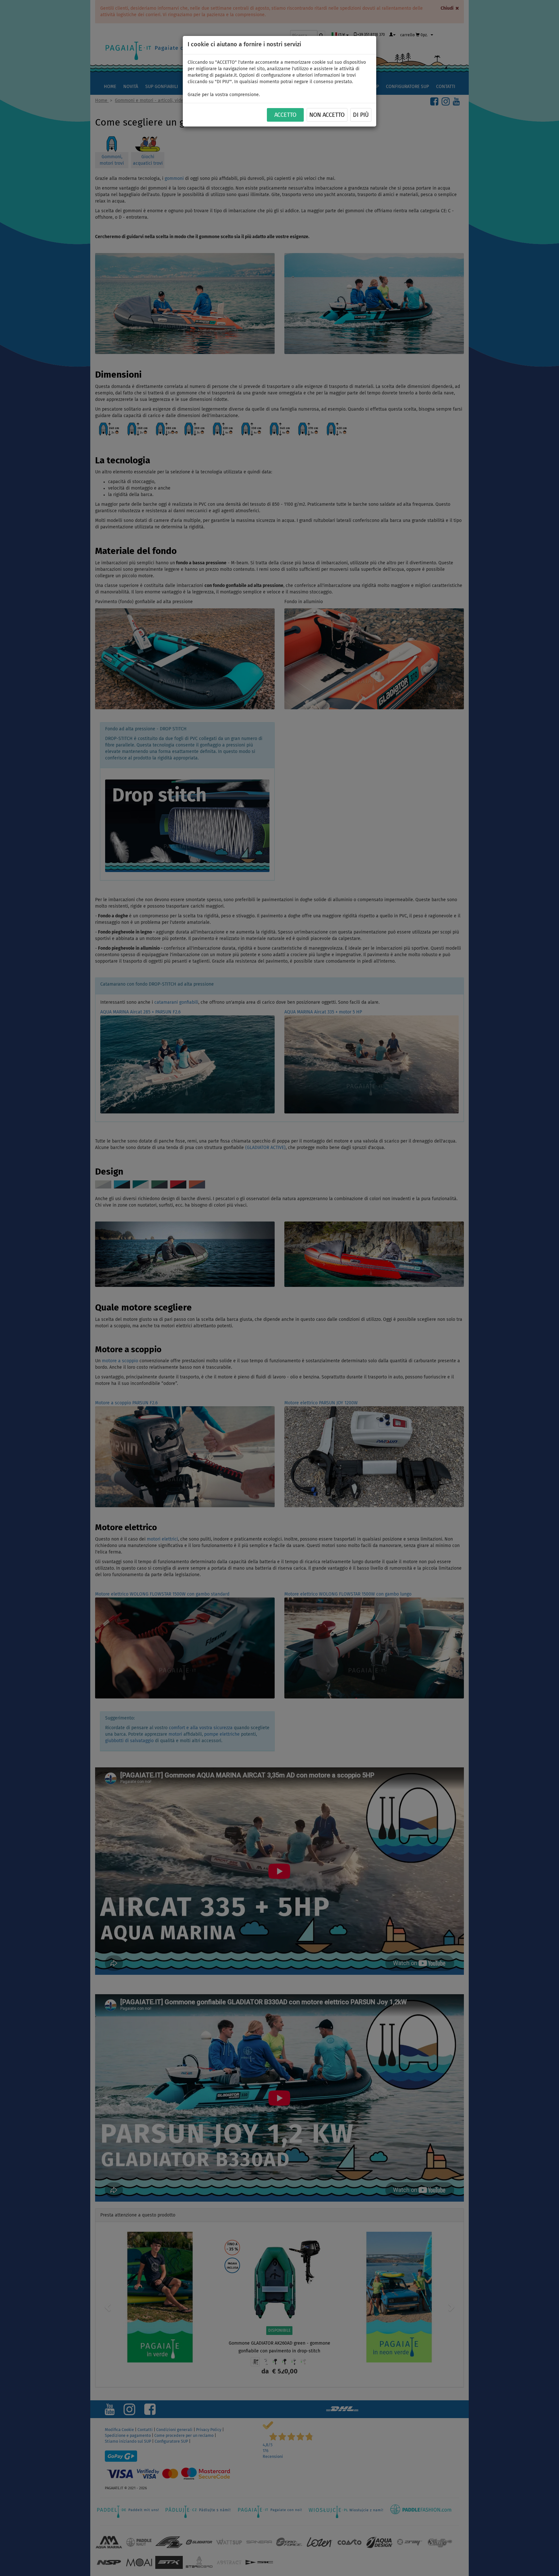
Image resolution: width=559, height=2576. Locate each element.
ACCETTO (285, 115)
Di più (361, 115)
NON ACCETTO (327, 115)
